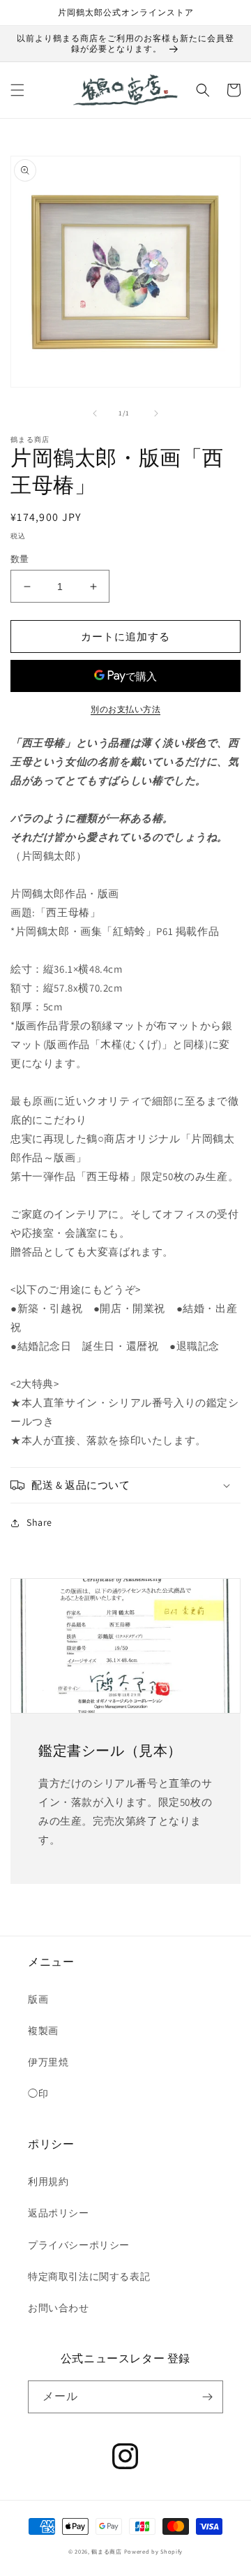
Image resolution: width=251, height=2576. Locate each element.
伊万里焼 (48, 2062)
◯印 (38, 2093)
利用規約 (48, 2181)
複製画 (43, 2031)
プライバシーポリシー (79, 2245)
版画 (38, 1999)
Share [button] (39, 1522)
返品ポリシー (59, 2213)
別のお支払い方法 (125, 709)
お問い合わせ (59, 2308)
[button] (17, 90)
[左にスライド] (95, 413)
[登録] (207, 2397)
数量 (20, 559)
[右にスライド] (156, 413)
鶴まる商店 (107, 2551)
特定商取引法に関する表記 (89, 2276)
